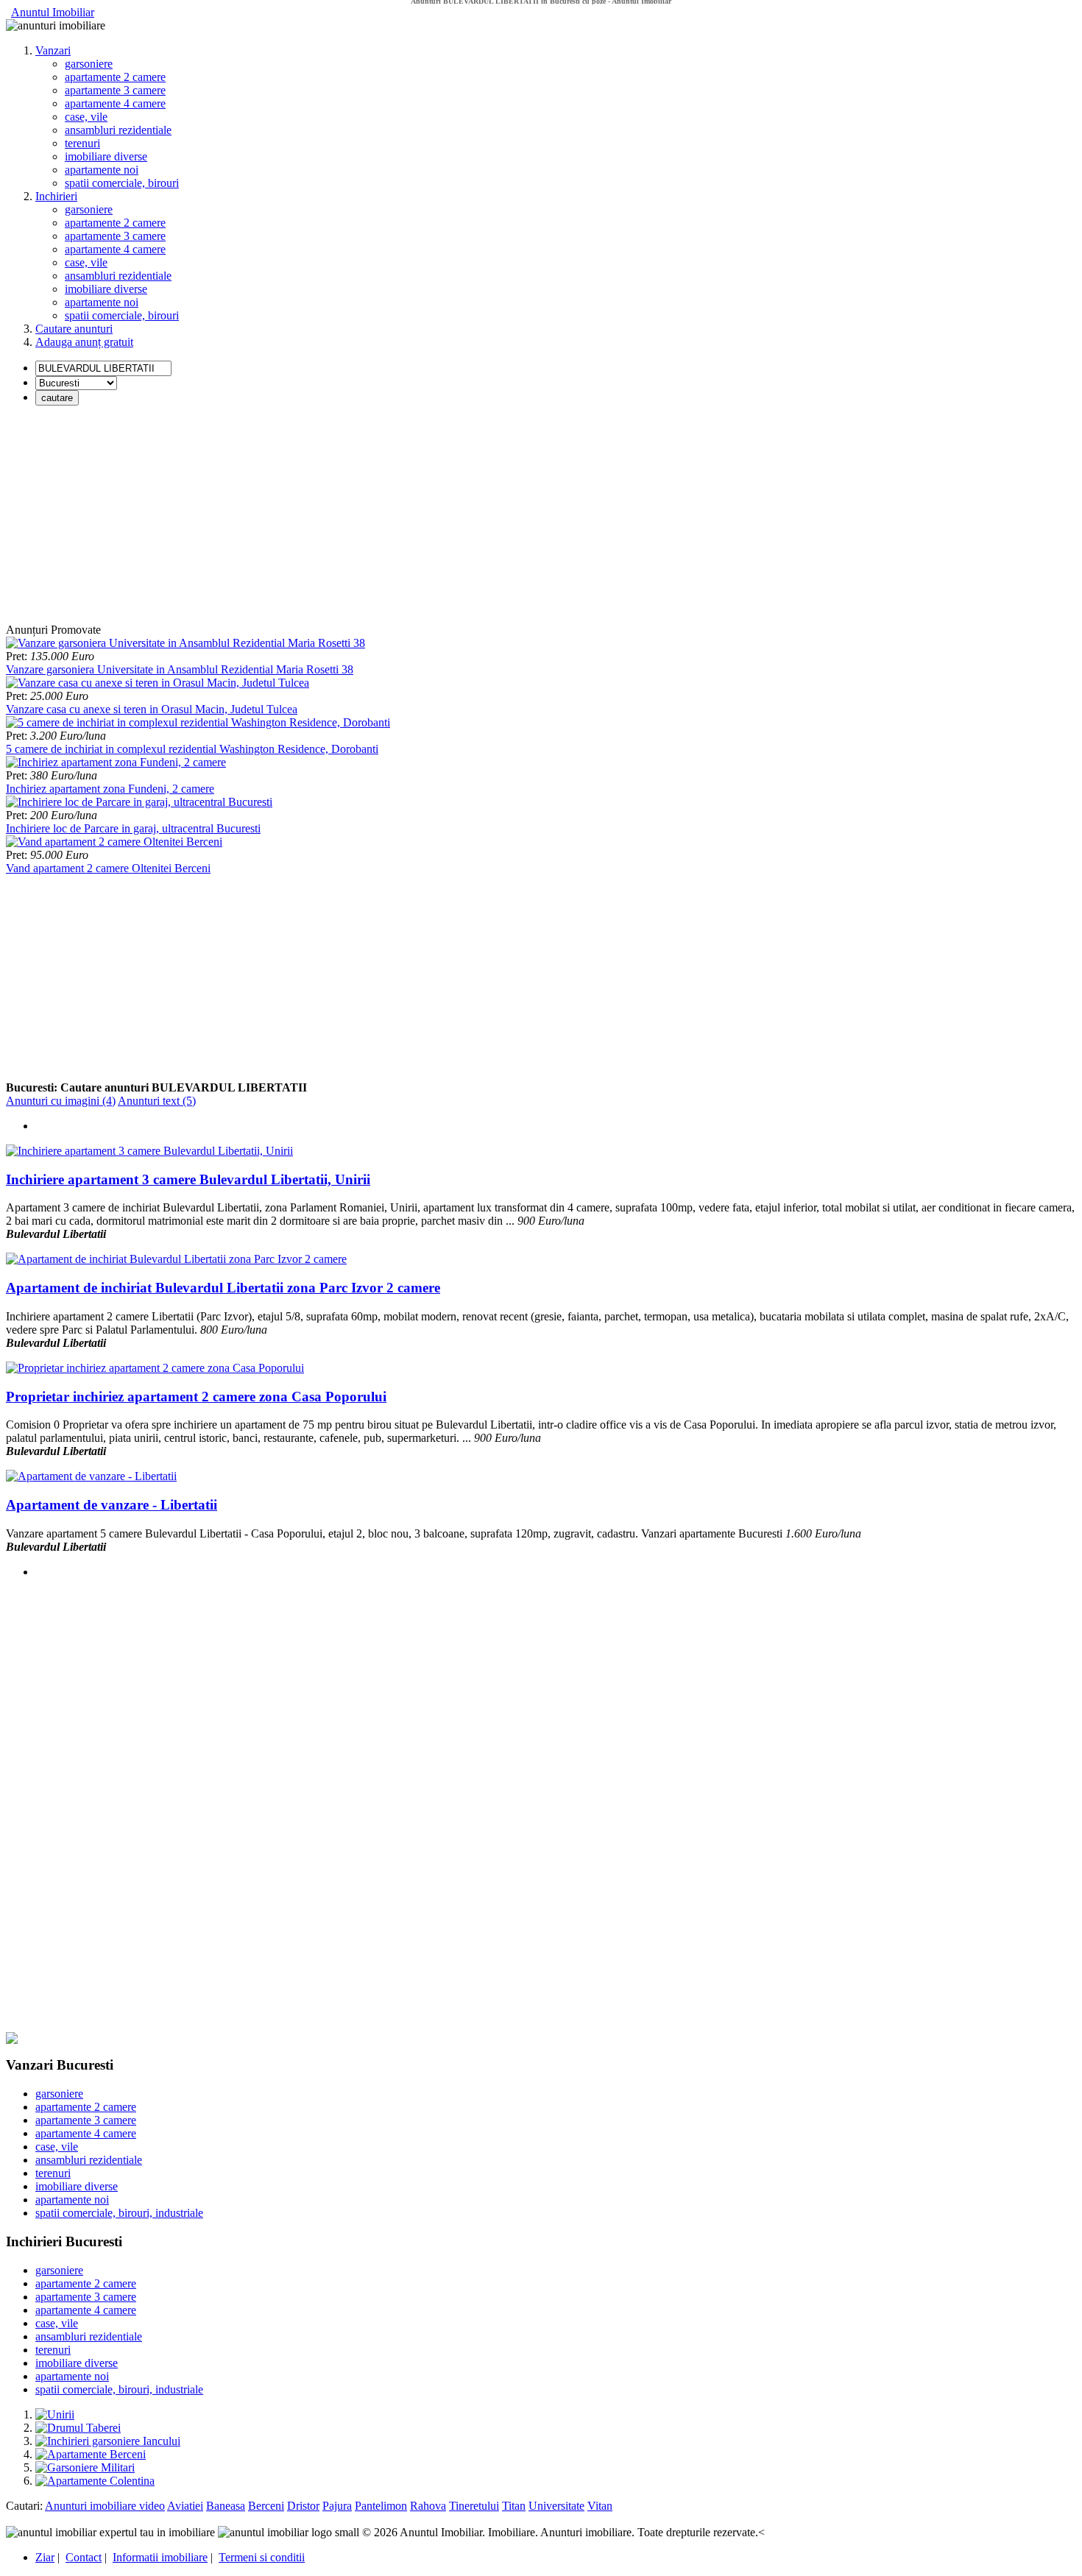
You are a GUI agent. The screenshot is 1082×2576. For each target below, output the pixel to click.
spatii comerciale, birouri (122, 183)
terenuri (82, 143)
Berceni (266, 2506)
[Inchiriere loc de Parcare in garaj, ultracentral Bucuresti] (139, 802)
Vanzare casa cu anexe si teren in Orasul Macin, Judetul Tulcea (152, 709)
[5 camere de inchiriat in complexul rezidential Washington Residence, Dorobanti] (198, 722)
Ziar (45, 2557)
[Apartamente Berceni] (91, 2454)
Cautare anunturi (74, 329)
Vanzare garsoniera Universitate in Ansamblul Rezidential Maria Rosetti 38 (180, 669)
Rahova (428, 2506)
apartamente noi (102, 170)
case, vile (86, 117)
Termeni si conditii (262, 2557)
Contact (84, 2557)
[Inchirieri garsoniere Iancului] (108, 2441)
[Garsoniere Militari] (85, 2467)
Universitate (556, 2506)
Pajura (337, 2506)
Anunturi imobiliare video (105, 2506)
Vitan (600, 2506)
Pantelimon (381, 2506)
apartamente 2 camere (115, 77)
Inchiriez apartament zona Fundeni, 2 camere (110, 789)
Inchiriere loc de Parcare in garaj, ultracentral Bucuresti (133, 828)
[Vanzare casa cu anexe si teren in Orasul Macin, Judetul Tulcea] (158, 683)
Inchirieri (56, 196)
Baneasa (226, 2506)
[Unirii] (55, 2414)
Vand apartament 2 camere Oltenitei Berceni (108, 868)
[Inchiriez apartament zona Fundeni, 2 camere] (116, 762)
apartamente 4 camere (115, 103)
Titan (514, 2506)
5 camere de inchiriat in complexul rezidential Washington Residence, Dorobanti (192, 749)
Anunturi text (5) (157, 1101)
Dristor (303, 2506)
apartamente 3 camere (115, 90)
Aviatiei (185, 2506)
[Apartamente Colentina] (95, 2481)
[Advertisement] (448, 520)
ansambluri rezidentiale (118, 130)
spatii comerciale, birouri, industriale (119, 2213)
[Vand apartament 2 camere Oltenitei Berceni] (114, 842)
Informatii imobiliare (160, 2557)
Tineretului (474, 2506)
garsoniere (89, 64)
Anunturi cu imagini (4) (61, 1101)
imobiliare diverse (106, 156)
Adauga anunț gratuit (84, 342)
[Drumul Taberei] (78, 2428)
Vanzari (53, 50)
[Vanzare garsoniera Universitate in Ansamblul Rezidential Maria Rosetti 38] (185, 643)
